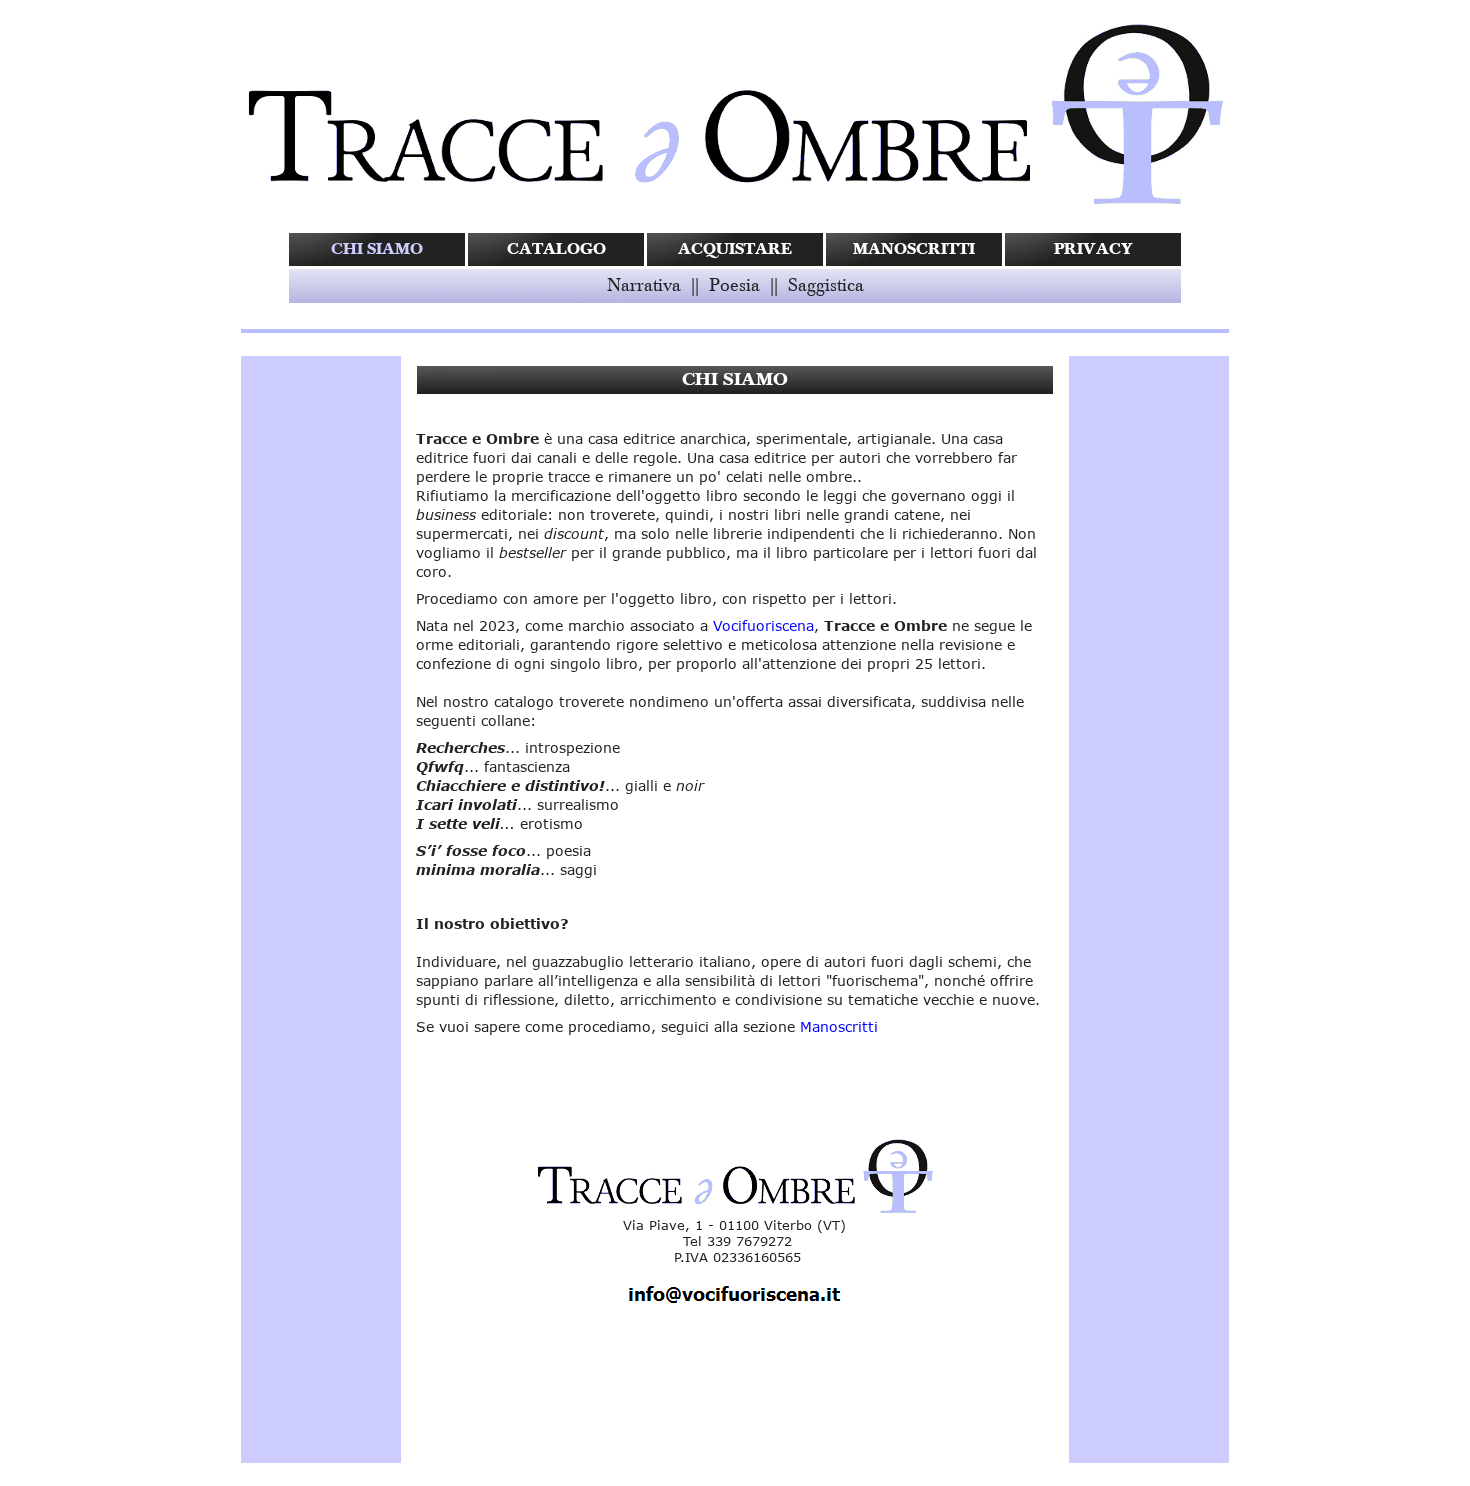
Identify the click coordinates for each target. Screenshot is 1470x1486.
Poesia (734, 285)
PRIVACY (1093, 249)
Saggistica (826, 285)
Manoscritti (839, 1026)
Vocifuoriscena (763, 625)
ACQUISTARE (735, 249)
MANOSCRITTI (914, 249)
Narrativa (644, 285)
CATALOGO (556, 249)
